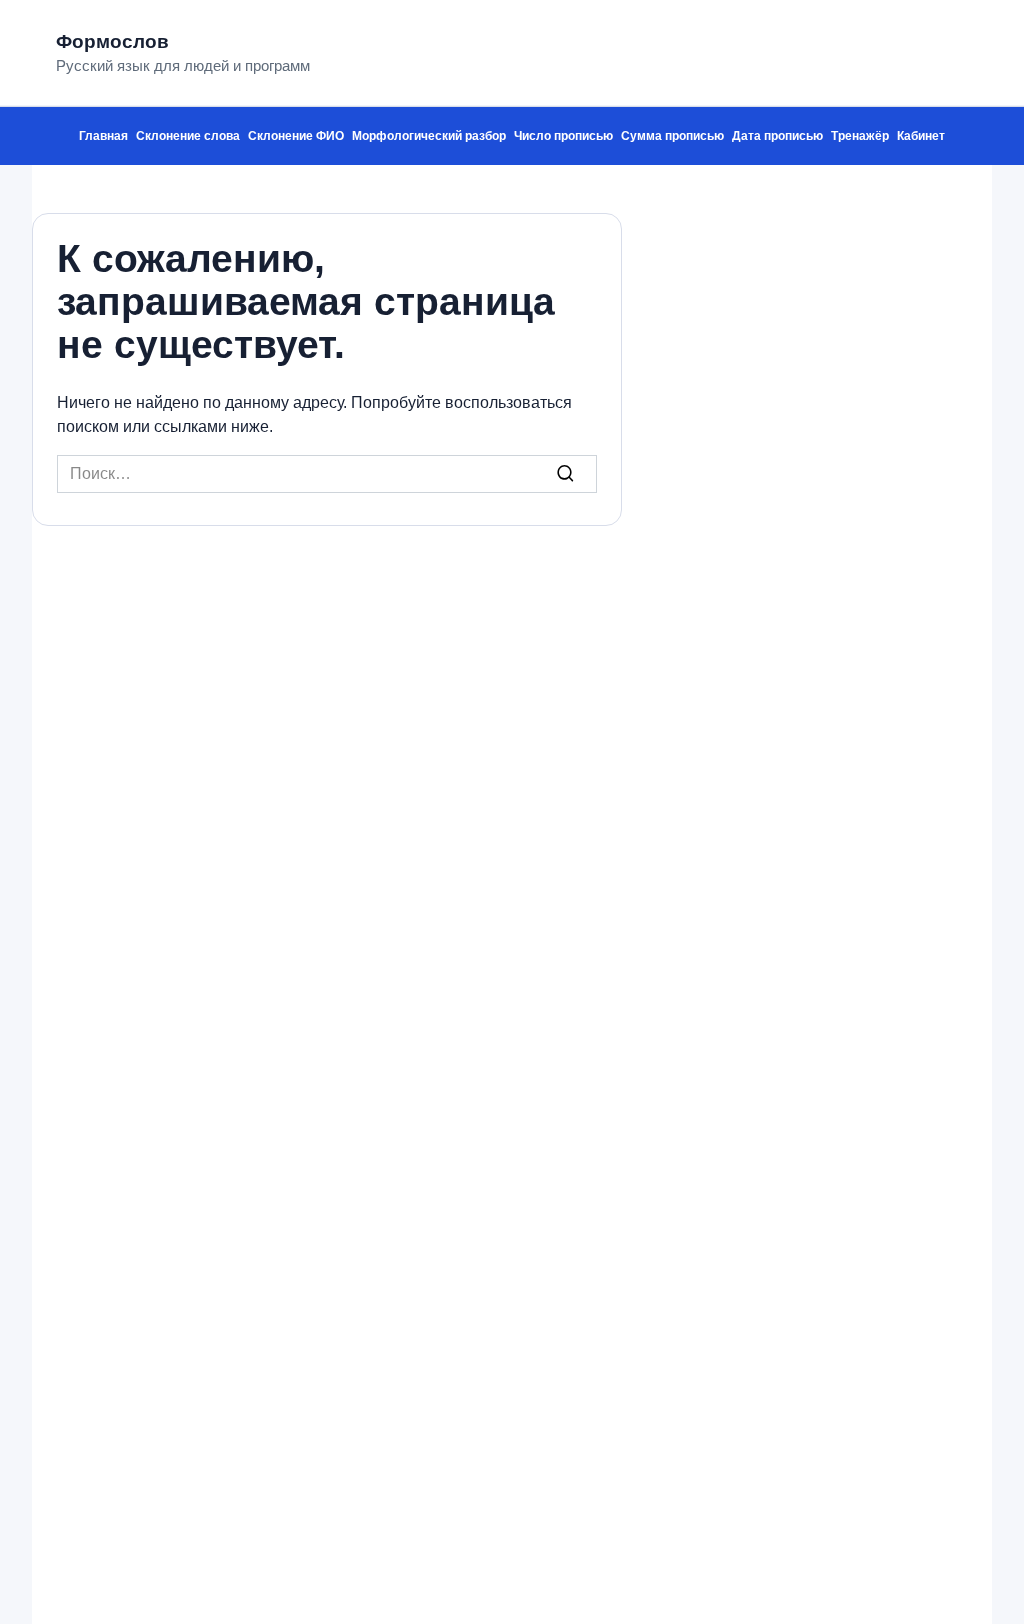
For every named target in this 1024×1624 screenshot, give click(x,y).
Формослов (112, 41)
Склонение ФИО (296, 136)
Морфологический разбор (429, 136)
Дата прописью (777, 136)
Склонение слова (188, 136)
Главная (103, 136)
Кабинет (921, 136)
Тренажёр (860, 136)
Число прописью (563, 136)
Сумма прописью (672, 136)
